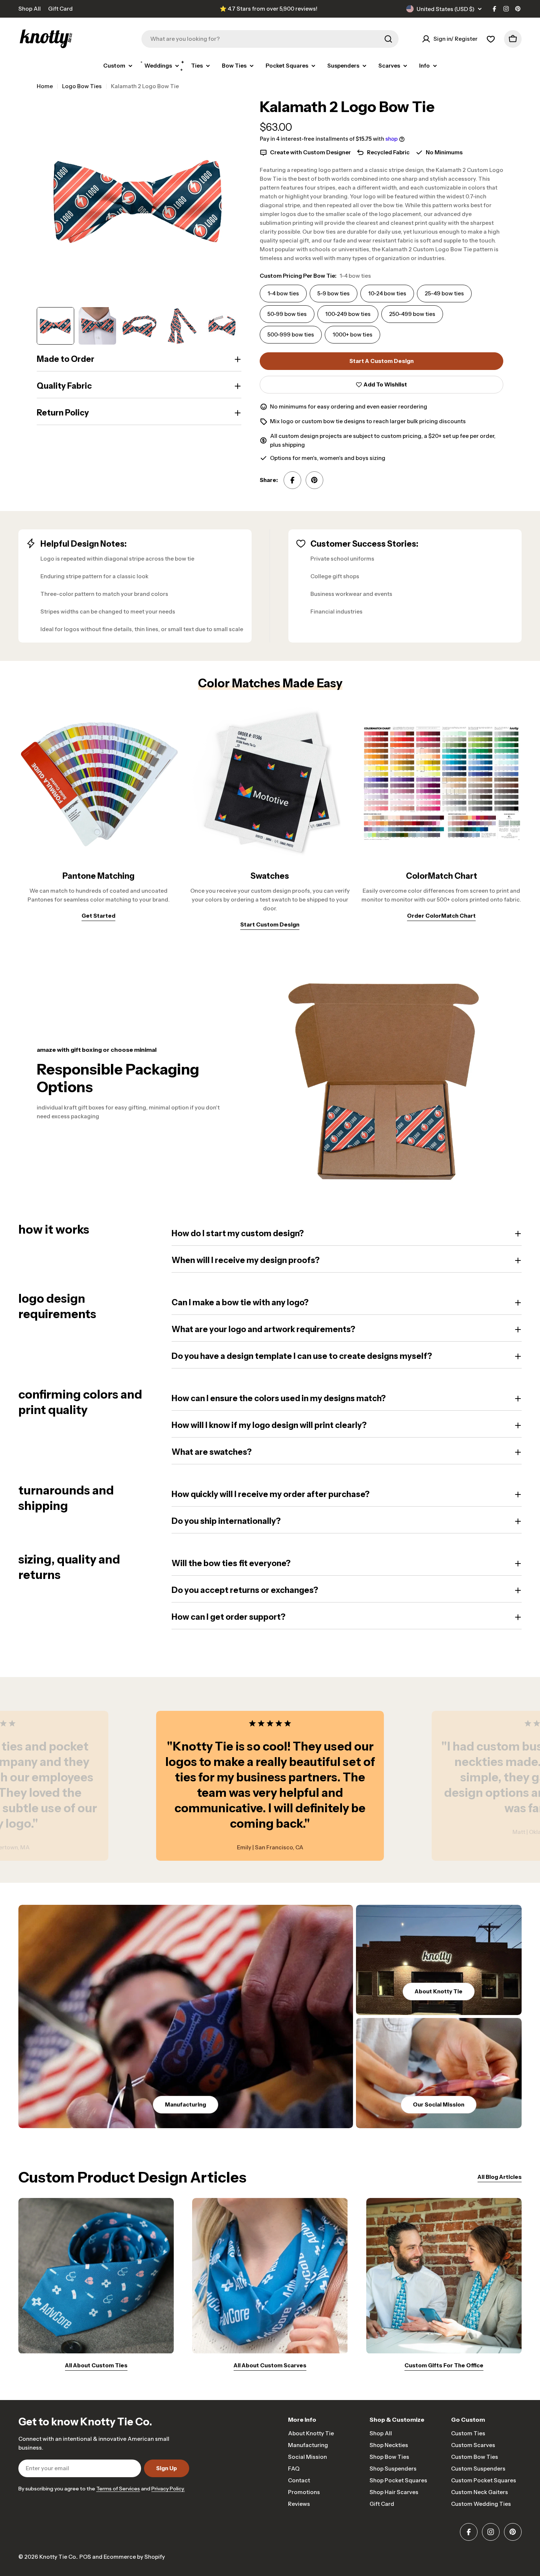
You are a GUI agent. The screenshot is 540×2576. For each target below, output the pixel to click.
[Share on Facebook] (292, 480)
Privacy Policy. (168, 2489)
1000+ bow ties (352, 334)
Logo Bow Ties (82, 86)
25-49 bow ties (444, 293)
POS (85, 2557)
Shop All (30, 9)
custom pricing (401, 436)
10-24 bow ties (387, 293)
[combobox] (270, 39)
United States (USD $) (446, 9)
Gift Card (60, 9)
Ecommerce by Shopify (134, 2557)
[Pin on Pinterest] (314, 480)
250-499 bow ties (412, 314)
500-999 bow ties (291, 334)
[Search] (388, 39)
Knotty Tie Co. (58, 2557)
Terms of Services (118, 2489)
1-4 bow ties (283, 293)
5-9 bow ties (334, 293)
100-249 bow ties (348, 314)
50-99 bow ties (287, 314)
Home (45, 86)
